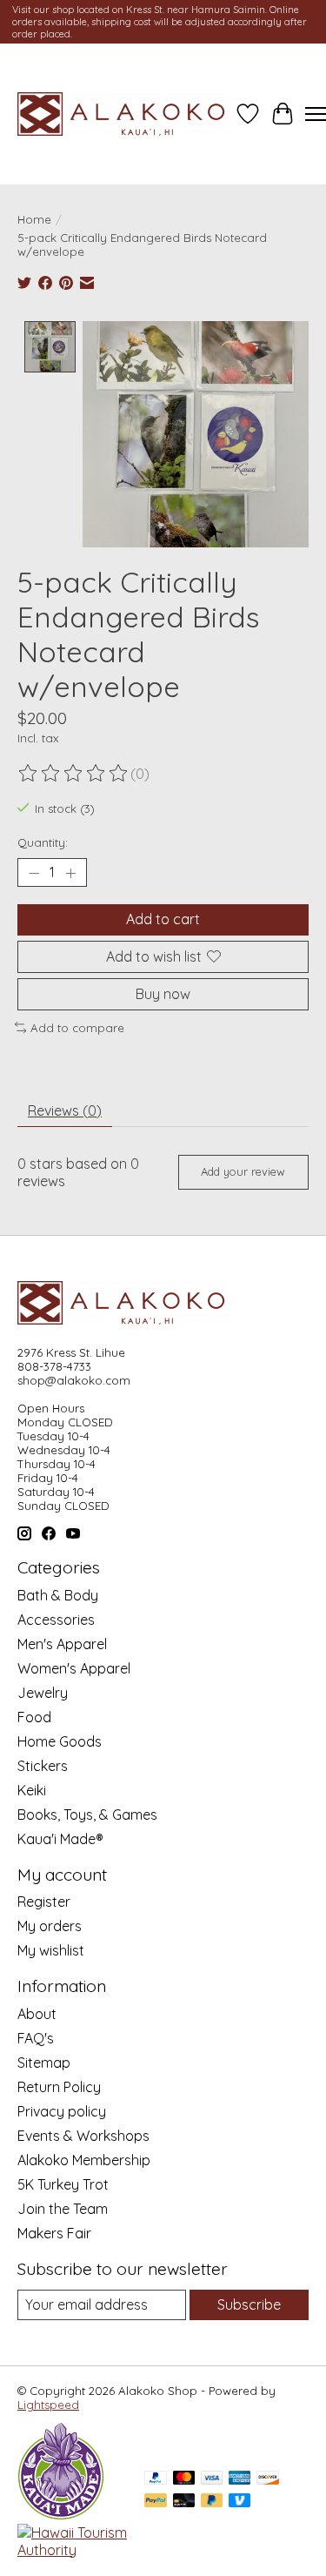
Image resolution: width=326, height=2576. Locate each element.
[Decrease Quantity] (34, 873)
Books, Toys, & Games (87, 1815)
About (37, 2014)
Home (34, 219)
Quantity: (43, 842)
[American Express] (240, 2479)
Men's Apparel (62, 1644)
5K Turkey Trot (63, 2184)
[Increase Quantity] (70, 873)
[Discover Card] (268, 2479)
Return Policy (59, 2087)
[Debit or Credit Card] (184, 2502)
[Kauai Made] (61, 2515)
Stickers (43, 1766)
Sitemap (44, 2063)
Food (34, 1717)
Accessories (56, 1620)
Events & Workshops (83, 2136)
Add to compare (77, 1028)
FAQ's (36, 2038)
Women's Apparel (74, 1668)
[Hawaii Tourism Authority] (72, 2550)
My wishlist (51, 1950)
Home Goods (60, 1741)
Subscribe (249, 2304)
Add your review (243, 1171)
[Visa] (212, 2479)
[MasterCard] (184, 2479)
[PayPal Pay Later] (212, 2502)
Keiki (32, 1790)
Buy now (163, 994)
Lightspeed (48, 2405)
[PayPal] (156, 2479)
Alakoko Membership (84, 2160)
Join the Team (63, 2209)
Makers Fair (54, 2233)
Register (44, 1902)
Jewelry (43, 1693)
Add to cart (163, 919)
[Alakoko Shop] (124, 114)
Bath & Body (58, 1595)
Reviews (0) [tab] (65, 1110)
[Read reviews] (74, 774)
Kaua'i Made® (60, 1839)
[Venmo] (240, 2502)
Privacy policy (62, 2111)
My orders (50, 1926)
